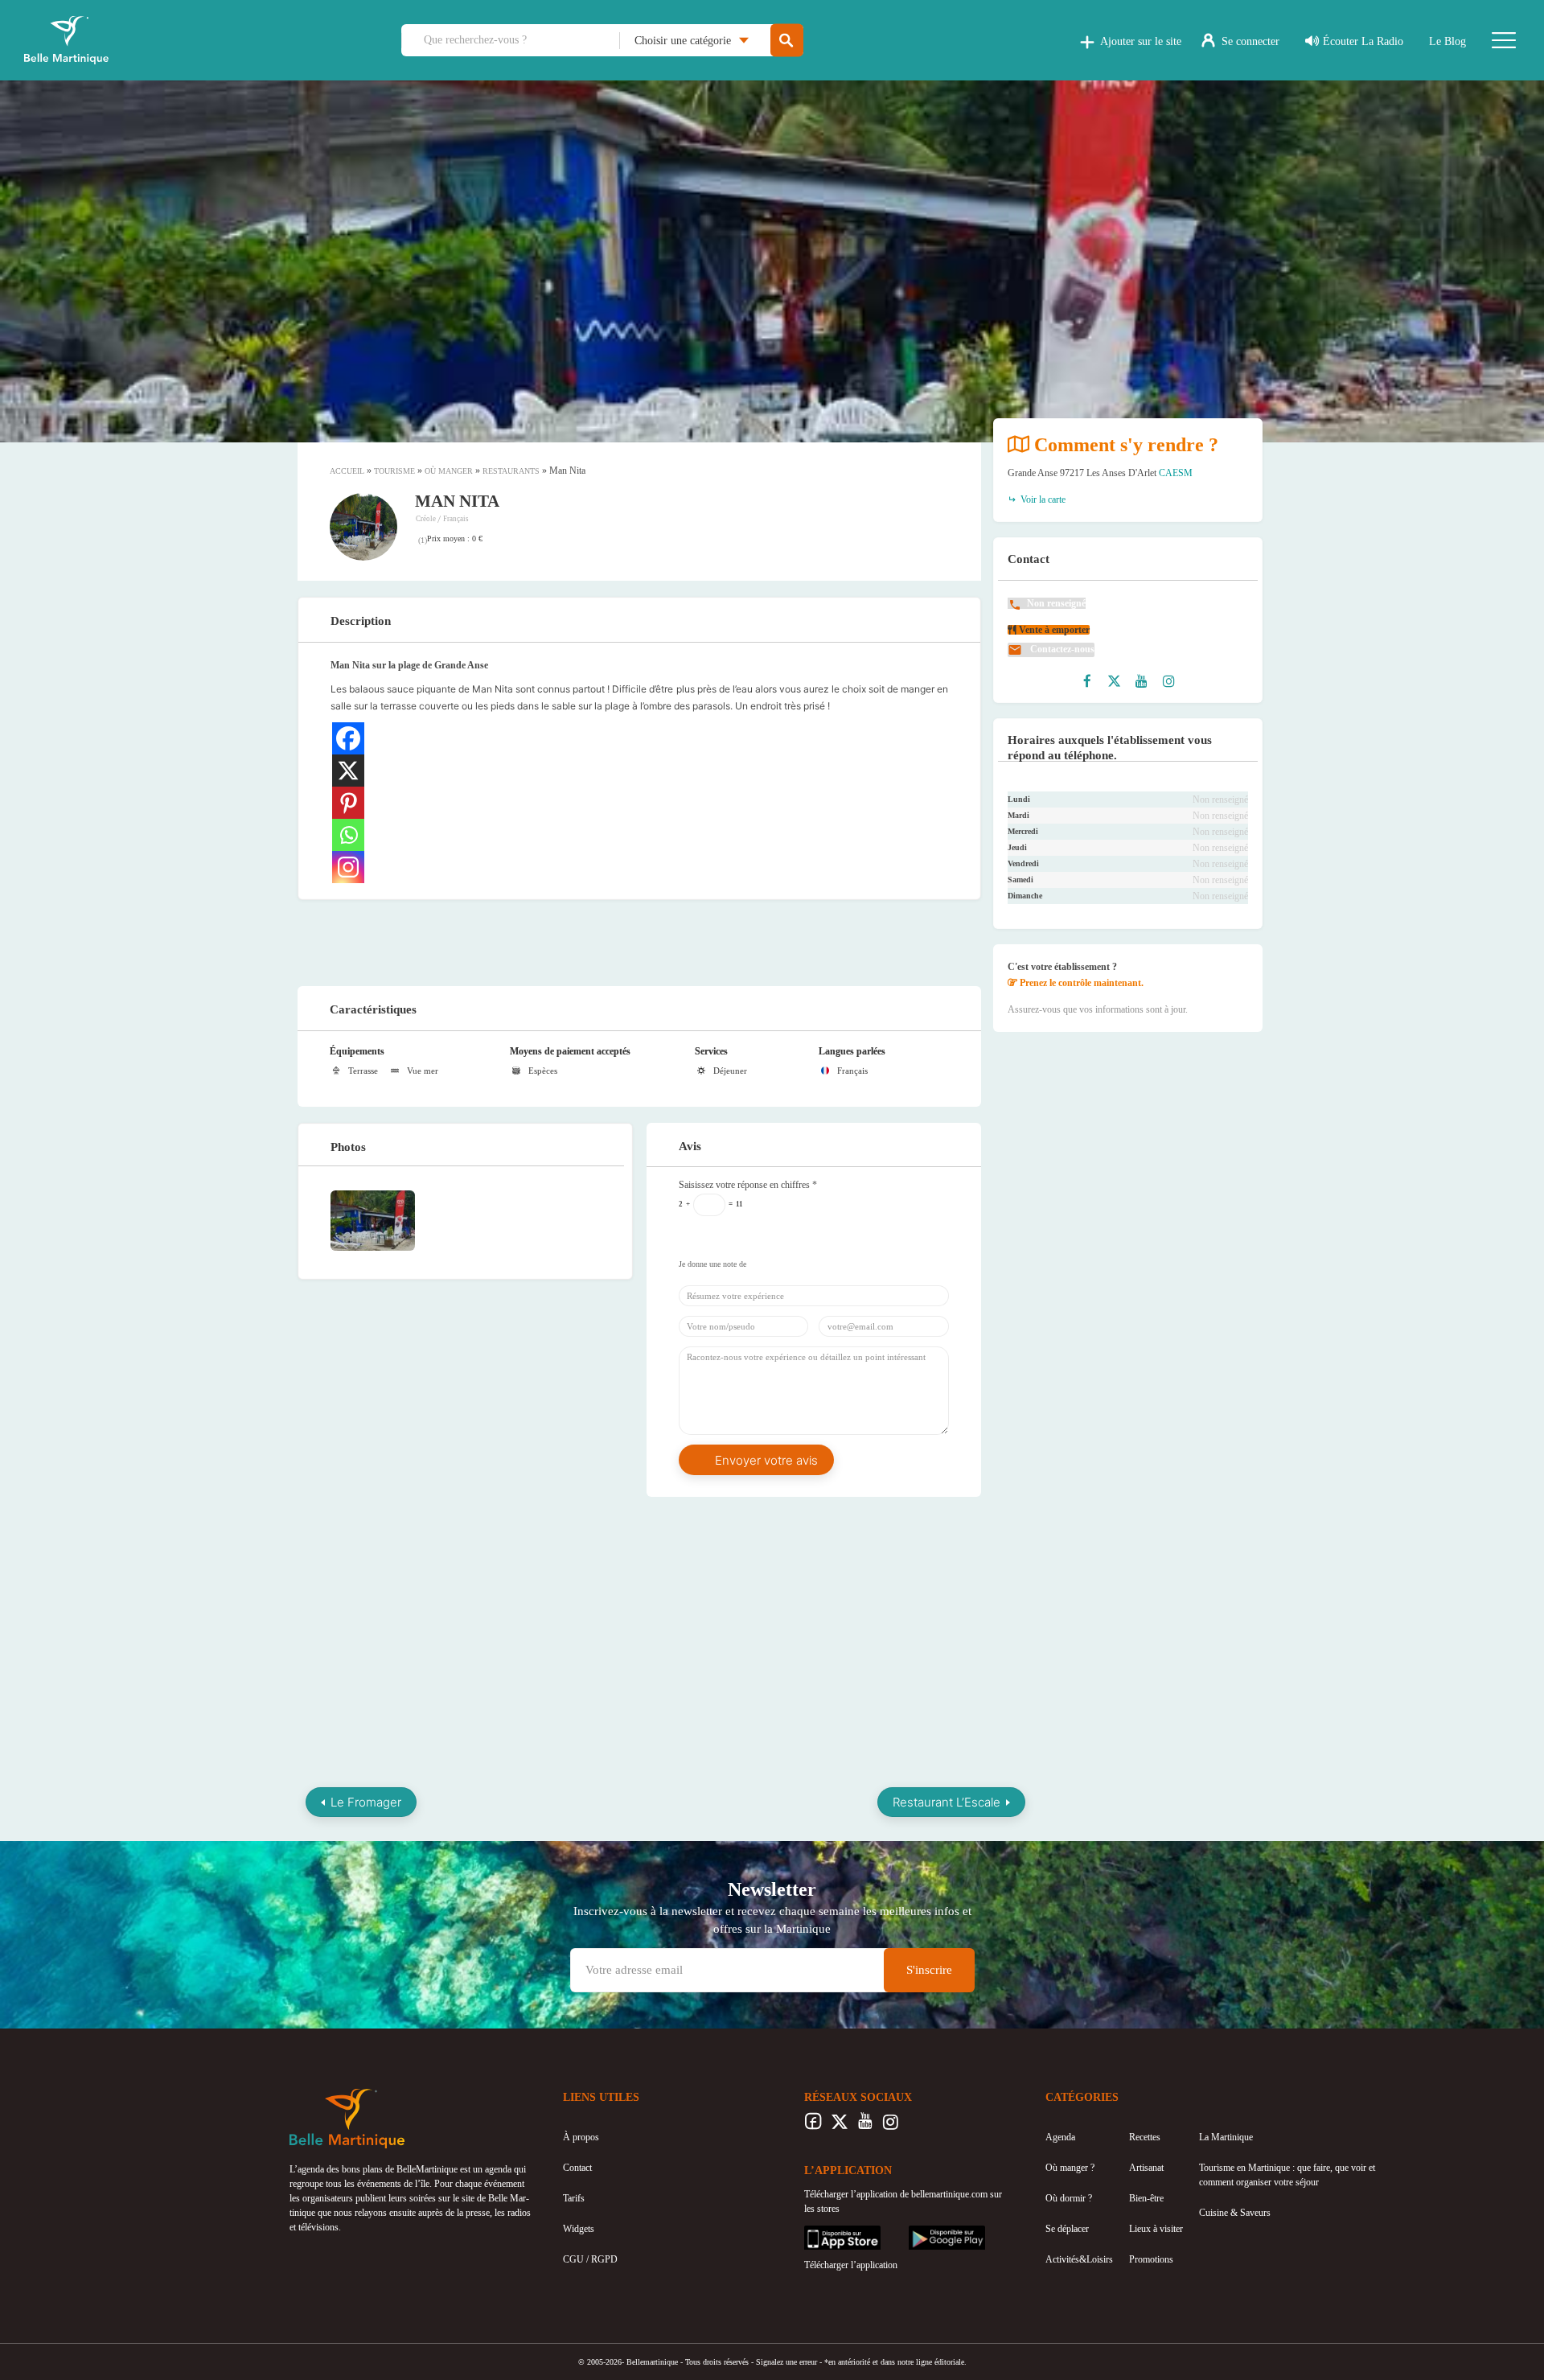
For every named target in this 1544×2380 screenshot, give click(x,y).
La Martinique (1226, 2137)
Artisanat (1146, 2168)
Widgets (579, 2229)
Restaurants (511, 471)
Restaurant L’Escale (947, 1802)
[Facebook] (348, 738)
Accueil (347, 471)
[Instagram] (348, 867)
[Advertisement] (639, 940)
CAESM (1176, 473)
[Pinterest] (348, 803)
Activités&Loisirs (1079, 2259)
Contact (577, 2168)
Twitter (839, 2126)
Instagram (891, 2126)
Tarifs (574, 2198)
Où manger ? (1070, 2168)
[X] (348, 771)
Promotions (1151, 2259)
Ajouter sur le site (1141, 41)
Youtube (865, 2126)
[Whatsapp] (348, 835)
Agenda (1060, 2137)
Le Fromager (366, 1802)
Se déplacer (1067, 2229)
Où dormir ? (1069, 2198)
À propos (581, 2137)
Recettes (1145, 2137)
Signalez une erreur (786, 2362)
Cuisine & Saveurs (1235, 2213)
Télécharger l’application (851, 2265)
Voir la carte (1042, 499)
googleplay (930, 2233)
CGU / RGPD (590, 2259)
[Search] (787, 41)
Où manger (449, 471)
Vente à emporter (1053, 630)
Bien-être (1146, 2198)
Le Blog (1447, 41)
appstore (820, 2233)
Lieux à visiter (1156, 2229)
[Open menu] (1504, 40)
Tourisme (394, 471)
